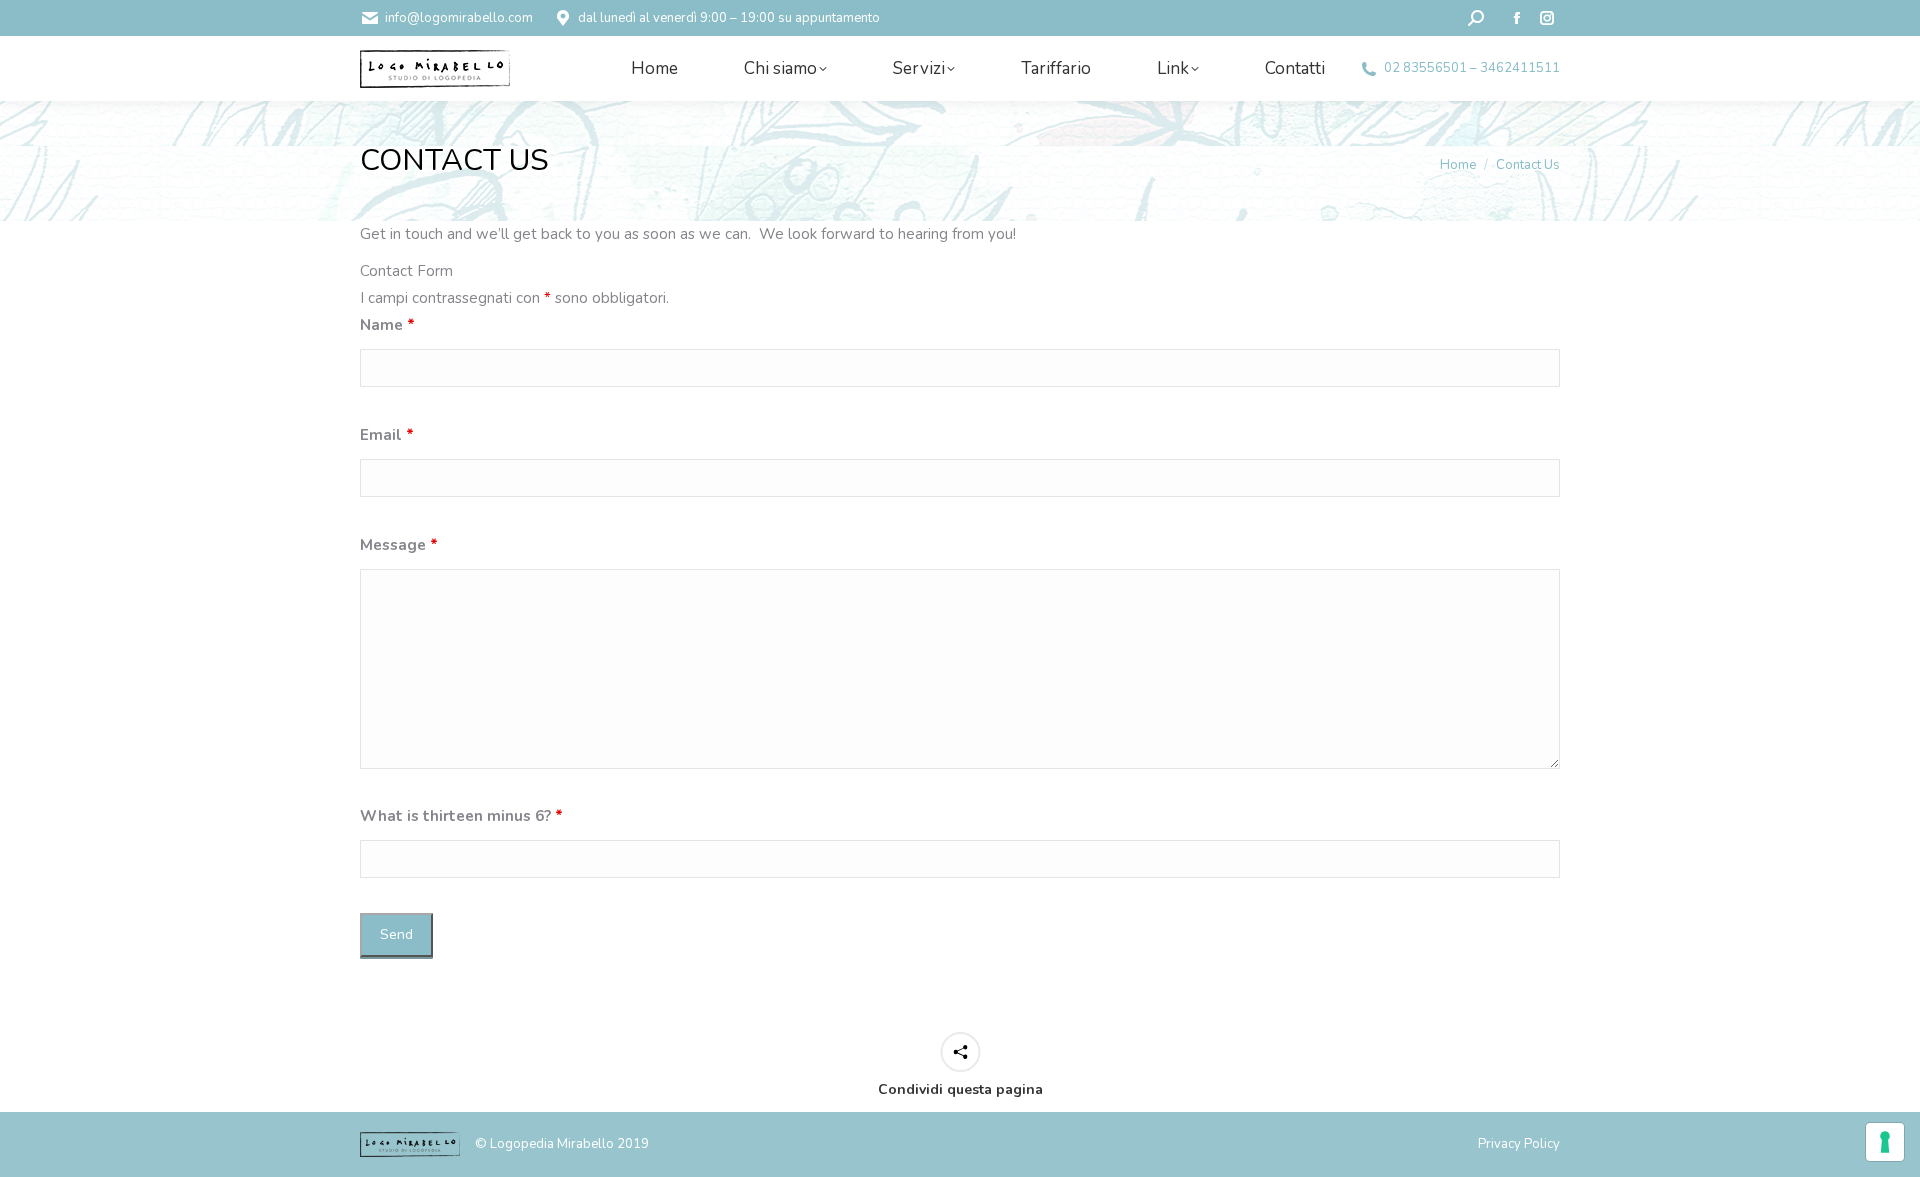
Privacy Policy (1519, 1144)
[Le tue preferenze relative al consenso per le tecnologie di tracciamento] (1885, 1142)
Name (387, 325)
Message (399, 545)
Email (387, 435)
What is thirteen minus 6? (461, 816)
